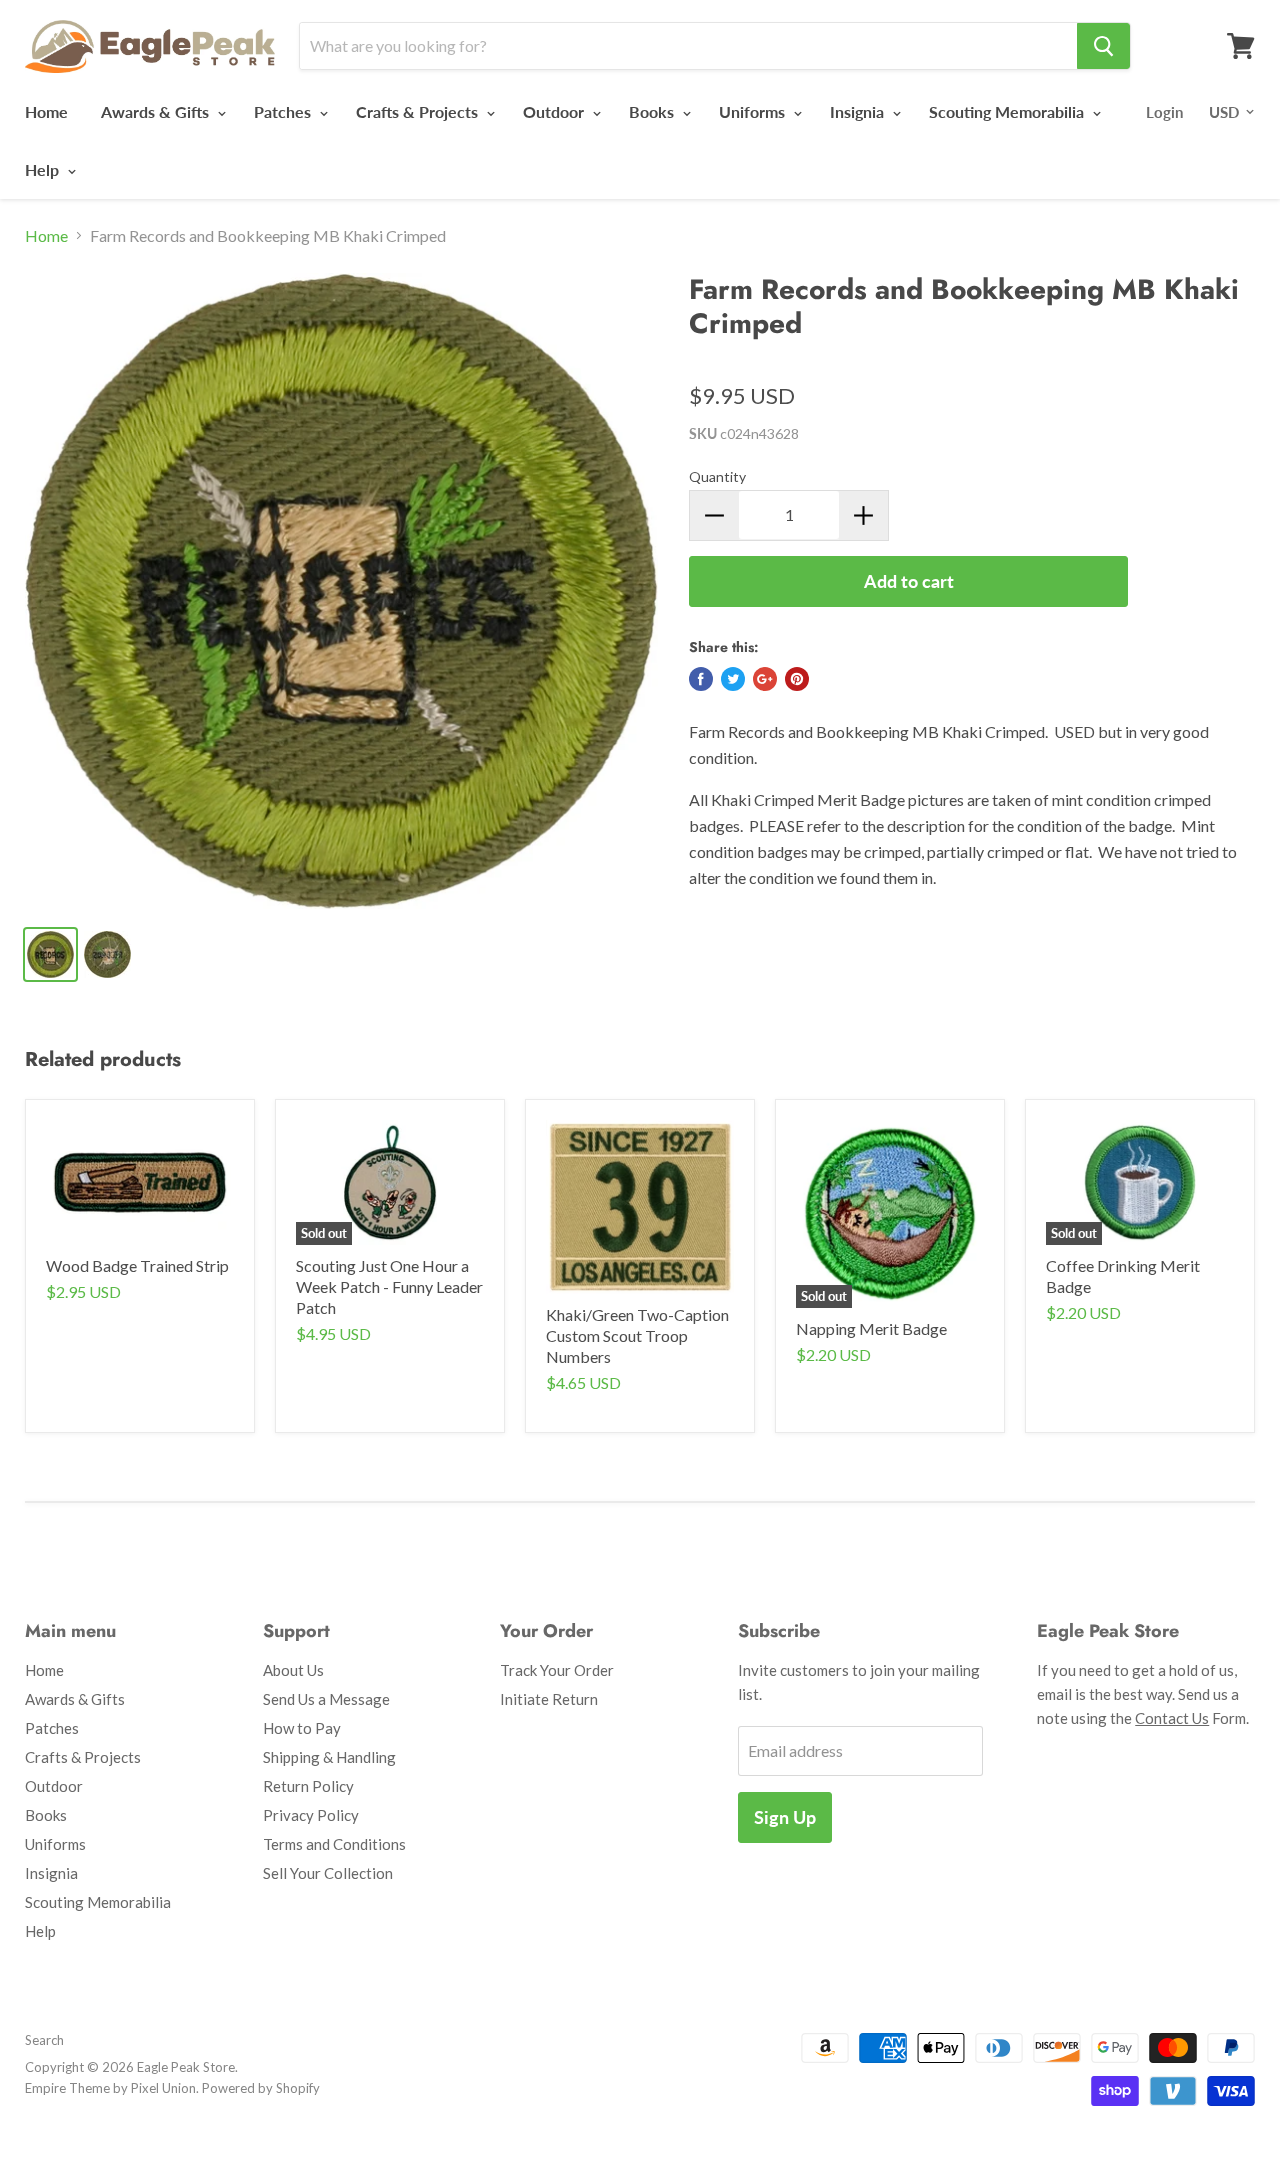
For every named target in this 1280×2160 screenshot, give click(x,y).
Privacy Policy (311, 1815)
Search (44, 2040)
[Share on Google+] (765, 679)
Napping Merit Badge (871, 1328)
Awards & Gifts (157, 111)
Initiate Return (549, 1699)
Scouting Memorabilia (1008, 111)
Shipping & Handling (329, 1757)
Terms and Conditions (334, 1844)
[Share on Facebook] (701, 679)
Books (653, 111)
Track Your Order (557, 1670)
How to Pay (302, 1728)
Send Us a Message (326, 1699)
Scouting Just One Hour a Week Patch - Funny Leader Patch (389, 1286)
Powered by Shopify (261, 2088)
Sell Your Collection (328, 1873)
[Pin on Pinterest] (797, 679)
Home (46, 111)
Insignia (859, 111)
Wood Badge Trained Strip (137, 1265)
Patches (284, 111)
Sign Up (785, 1817)
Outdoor (555, 111)
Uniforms (754, 111)
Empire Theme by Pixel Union (110, 2088)
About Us (293, 1670)
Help (44, 169)
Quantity (717, 476)
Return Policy (308, 1786)
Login (1164, 112)
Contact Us (1172, 1718)
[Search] (1103, 46)
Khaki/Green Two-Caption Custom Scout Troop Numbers (637, 1335)
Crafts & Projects (419, 111)
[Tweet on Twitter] (733, 679)
